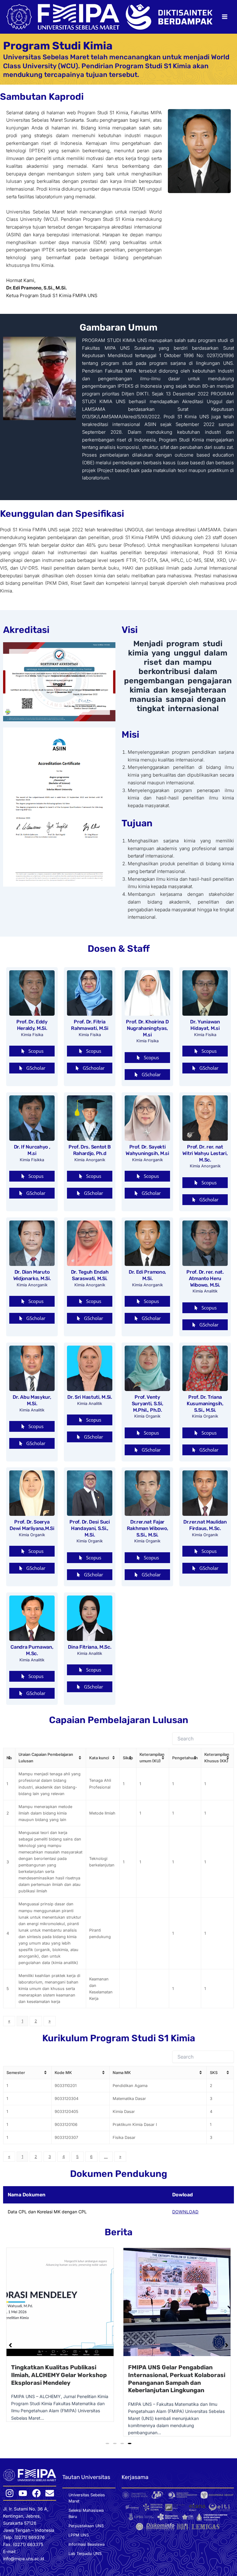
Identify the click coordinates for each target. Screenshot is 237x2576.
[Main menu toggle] (225, 17)
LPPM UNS (79, 2536)
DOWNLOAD (185, 2212)
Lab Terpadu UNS (85, 2554)
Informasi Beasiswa (87, 2545)
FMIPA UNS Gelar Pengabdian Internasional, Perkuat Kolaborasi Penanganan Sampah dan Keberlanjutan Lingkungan (60, 2379)
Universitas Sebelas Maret (87, 2499)
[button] (32, 1676)
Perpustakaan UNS (86, 2526)
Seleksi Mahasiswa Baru (86, 2514)
